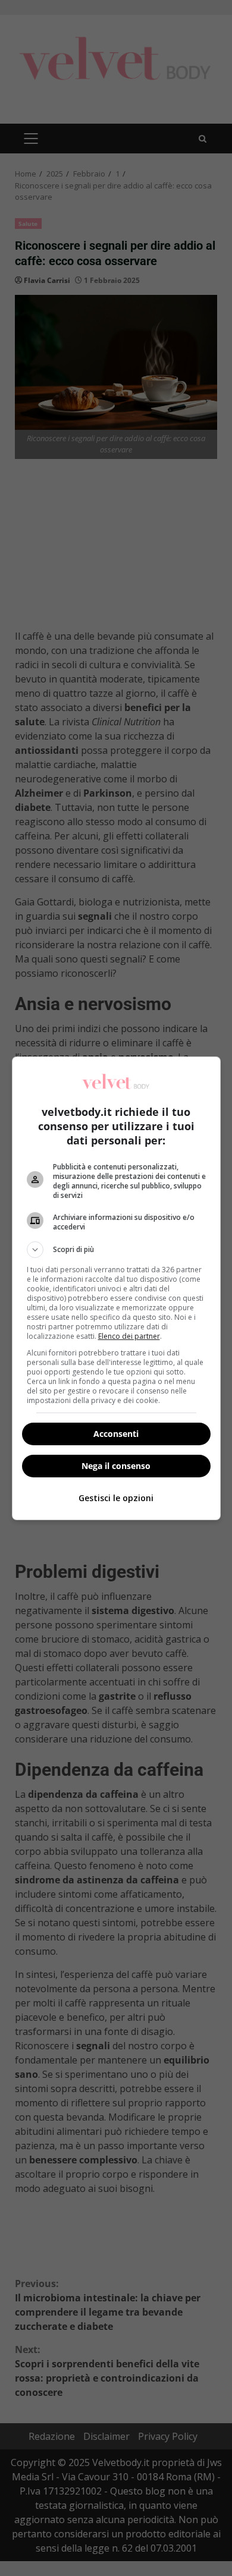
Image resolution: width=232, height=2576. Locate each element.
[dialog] (116, 1288)
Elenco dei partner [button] (129, 1336)
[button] (116, 1250)
